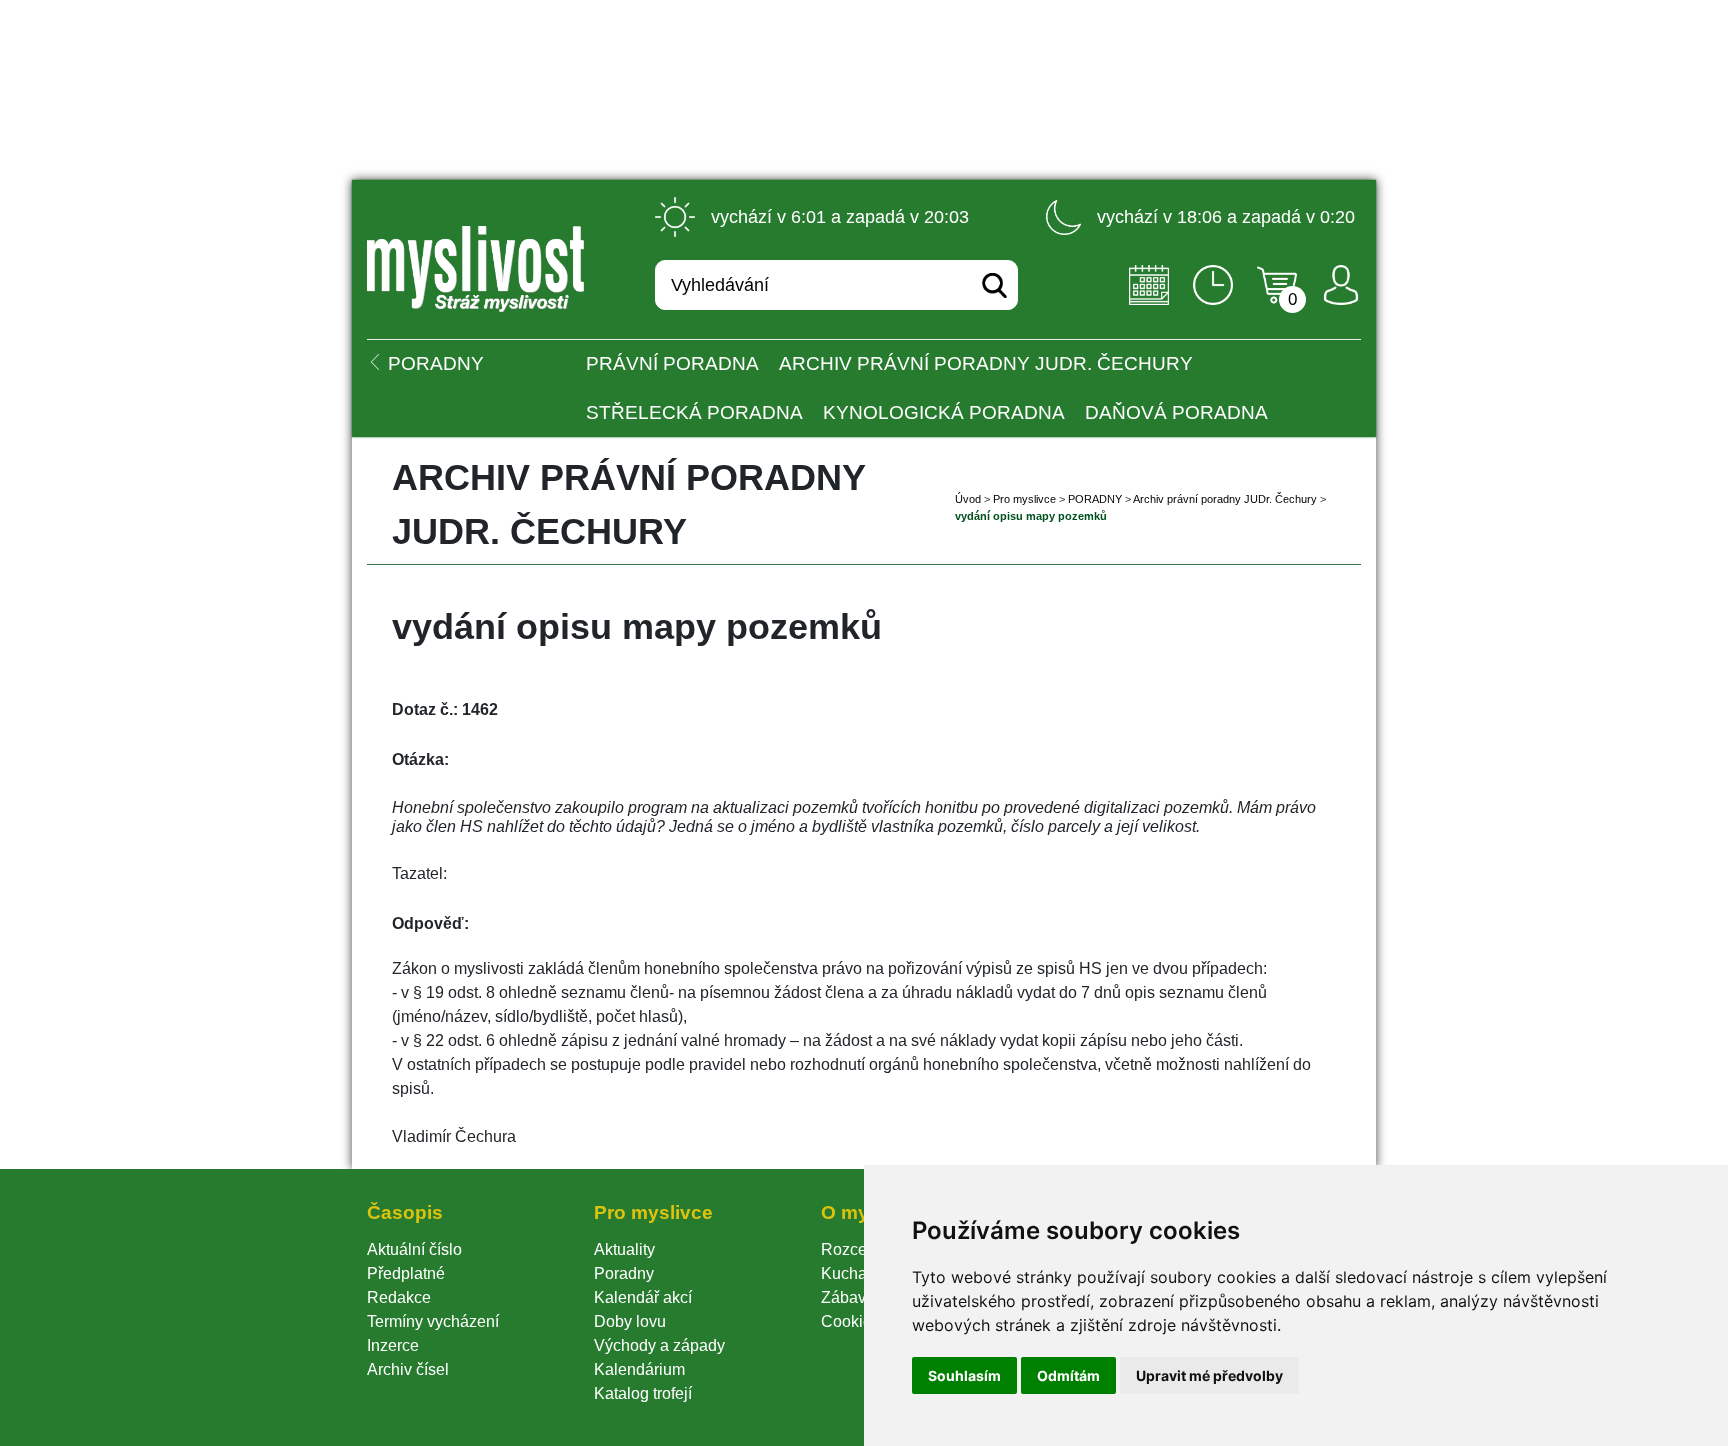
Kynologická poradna (944, 412)
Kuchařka (855, 1273)
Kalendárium (639, 1369)
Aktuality (624, 1249)
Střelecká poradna (694, 412)
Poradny (624, 1273)
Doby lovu (630, 1321)
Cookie (850, 1321)
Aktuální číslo (414, 1249)
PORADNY (1095, 499)
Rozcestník (860, 1249)
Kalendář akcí (643, 1297)
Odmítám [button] (1068, 1375)
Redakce (399, 1297)
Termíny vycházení (433, 1321)
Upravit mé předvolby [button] (1209, 1375)
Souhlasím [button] (964, 1375)
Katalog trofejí (643, 1393)
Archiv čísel (408, 1369)
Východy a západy (659, 1345)
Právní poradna (672, 363)
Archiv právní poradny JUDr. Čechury (986, 363)
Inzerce (393, 1345)
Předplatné (406, 1273)
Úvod (968, 499)
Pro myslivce (1024, 499)
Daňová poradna (1176, 412)
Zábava (848, 1297)
